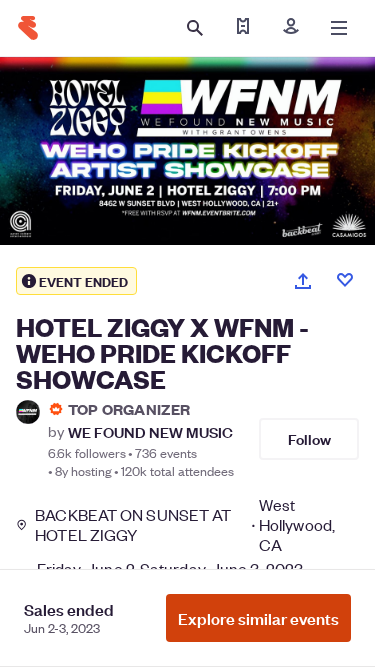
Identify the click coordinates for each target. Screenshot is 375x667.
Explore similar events (258, 618)
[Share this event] (303, 281)
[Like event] (345, 280)
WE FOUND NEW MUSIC (150, 431)
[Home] (28, 28)
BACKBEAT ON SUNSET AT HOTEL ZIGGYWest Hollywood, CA (185, 525)
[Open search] (195, 28)
